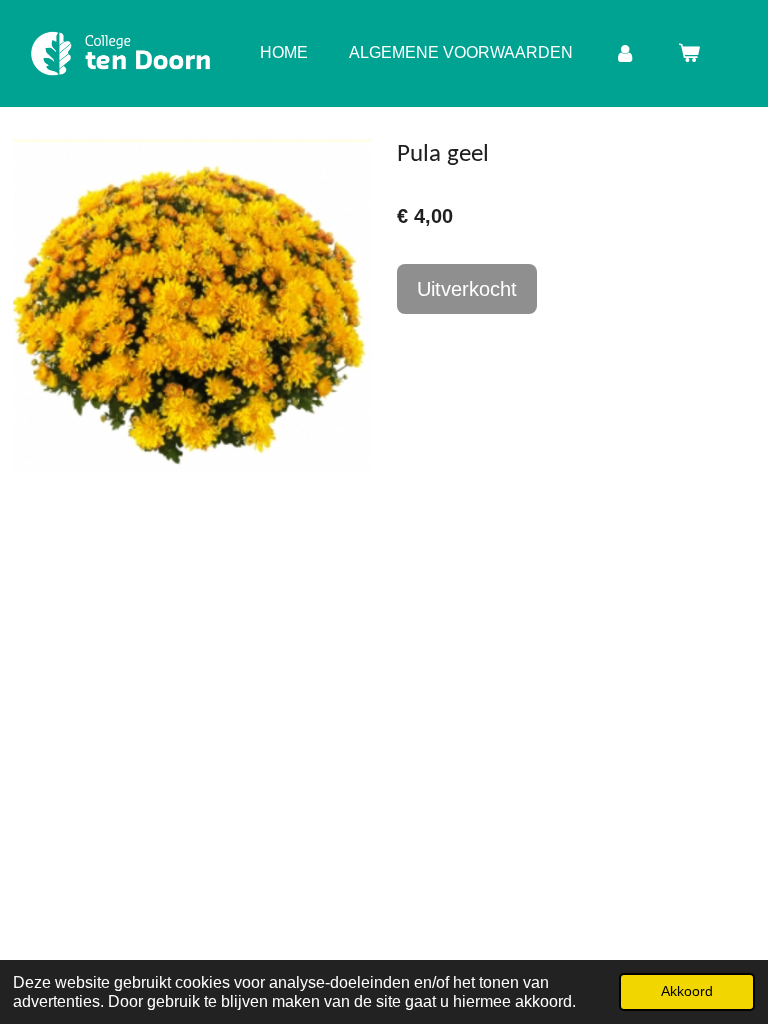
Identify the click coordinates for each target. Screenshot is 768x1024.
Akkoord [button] (687, 991)
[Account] (625, 53)
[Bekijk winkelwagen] (689, 53)
